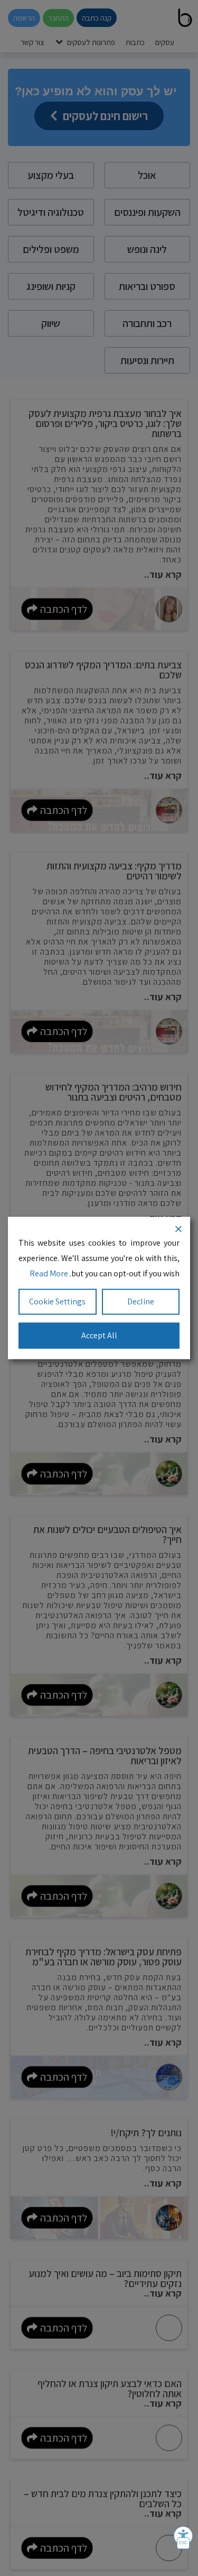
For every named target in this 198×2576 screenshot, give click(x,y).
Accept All (99, 1335)
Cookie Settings (57, 1301)
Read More (49, 1273)
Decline (141, 1301)
